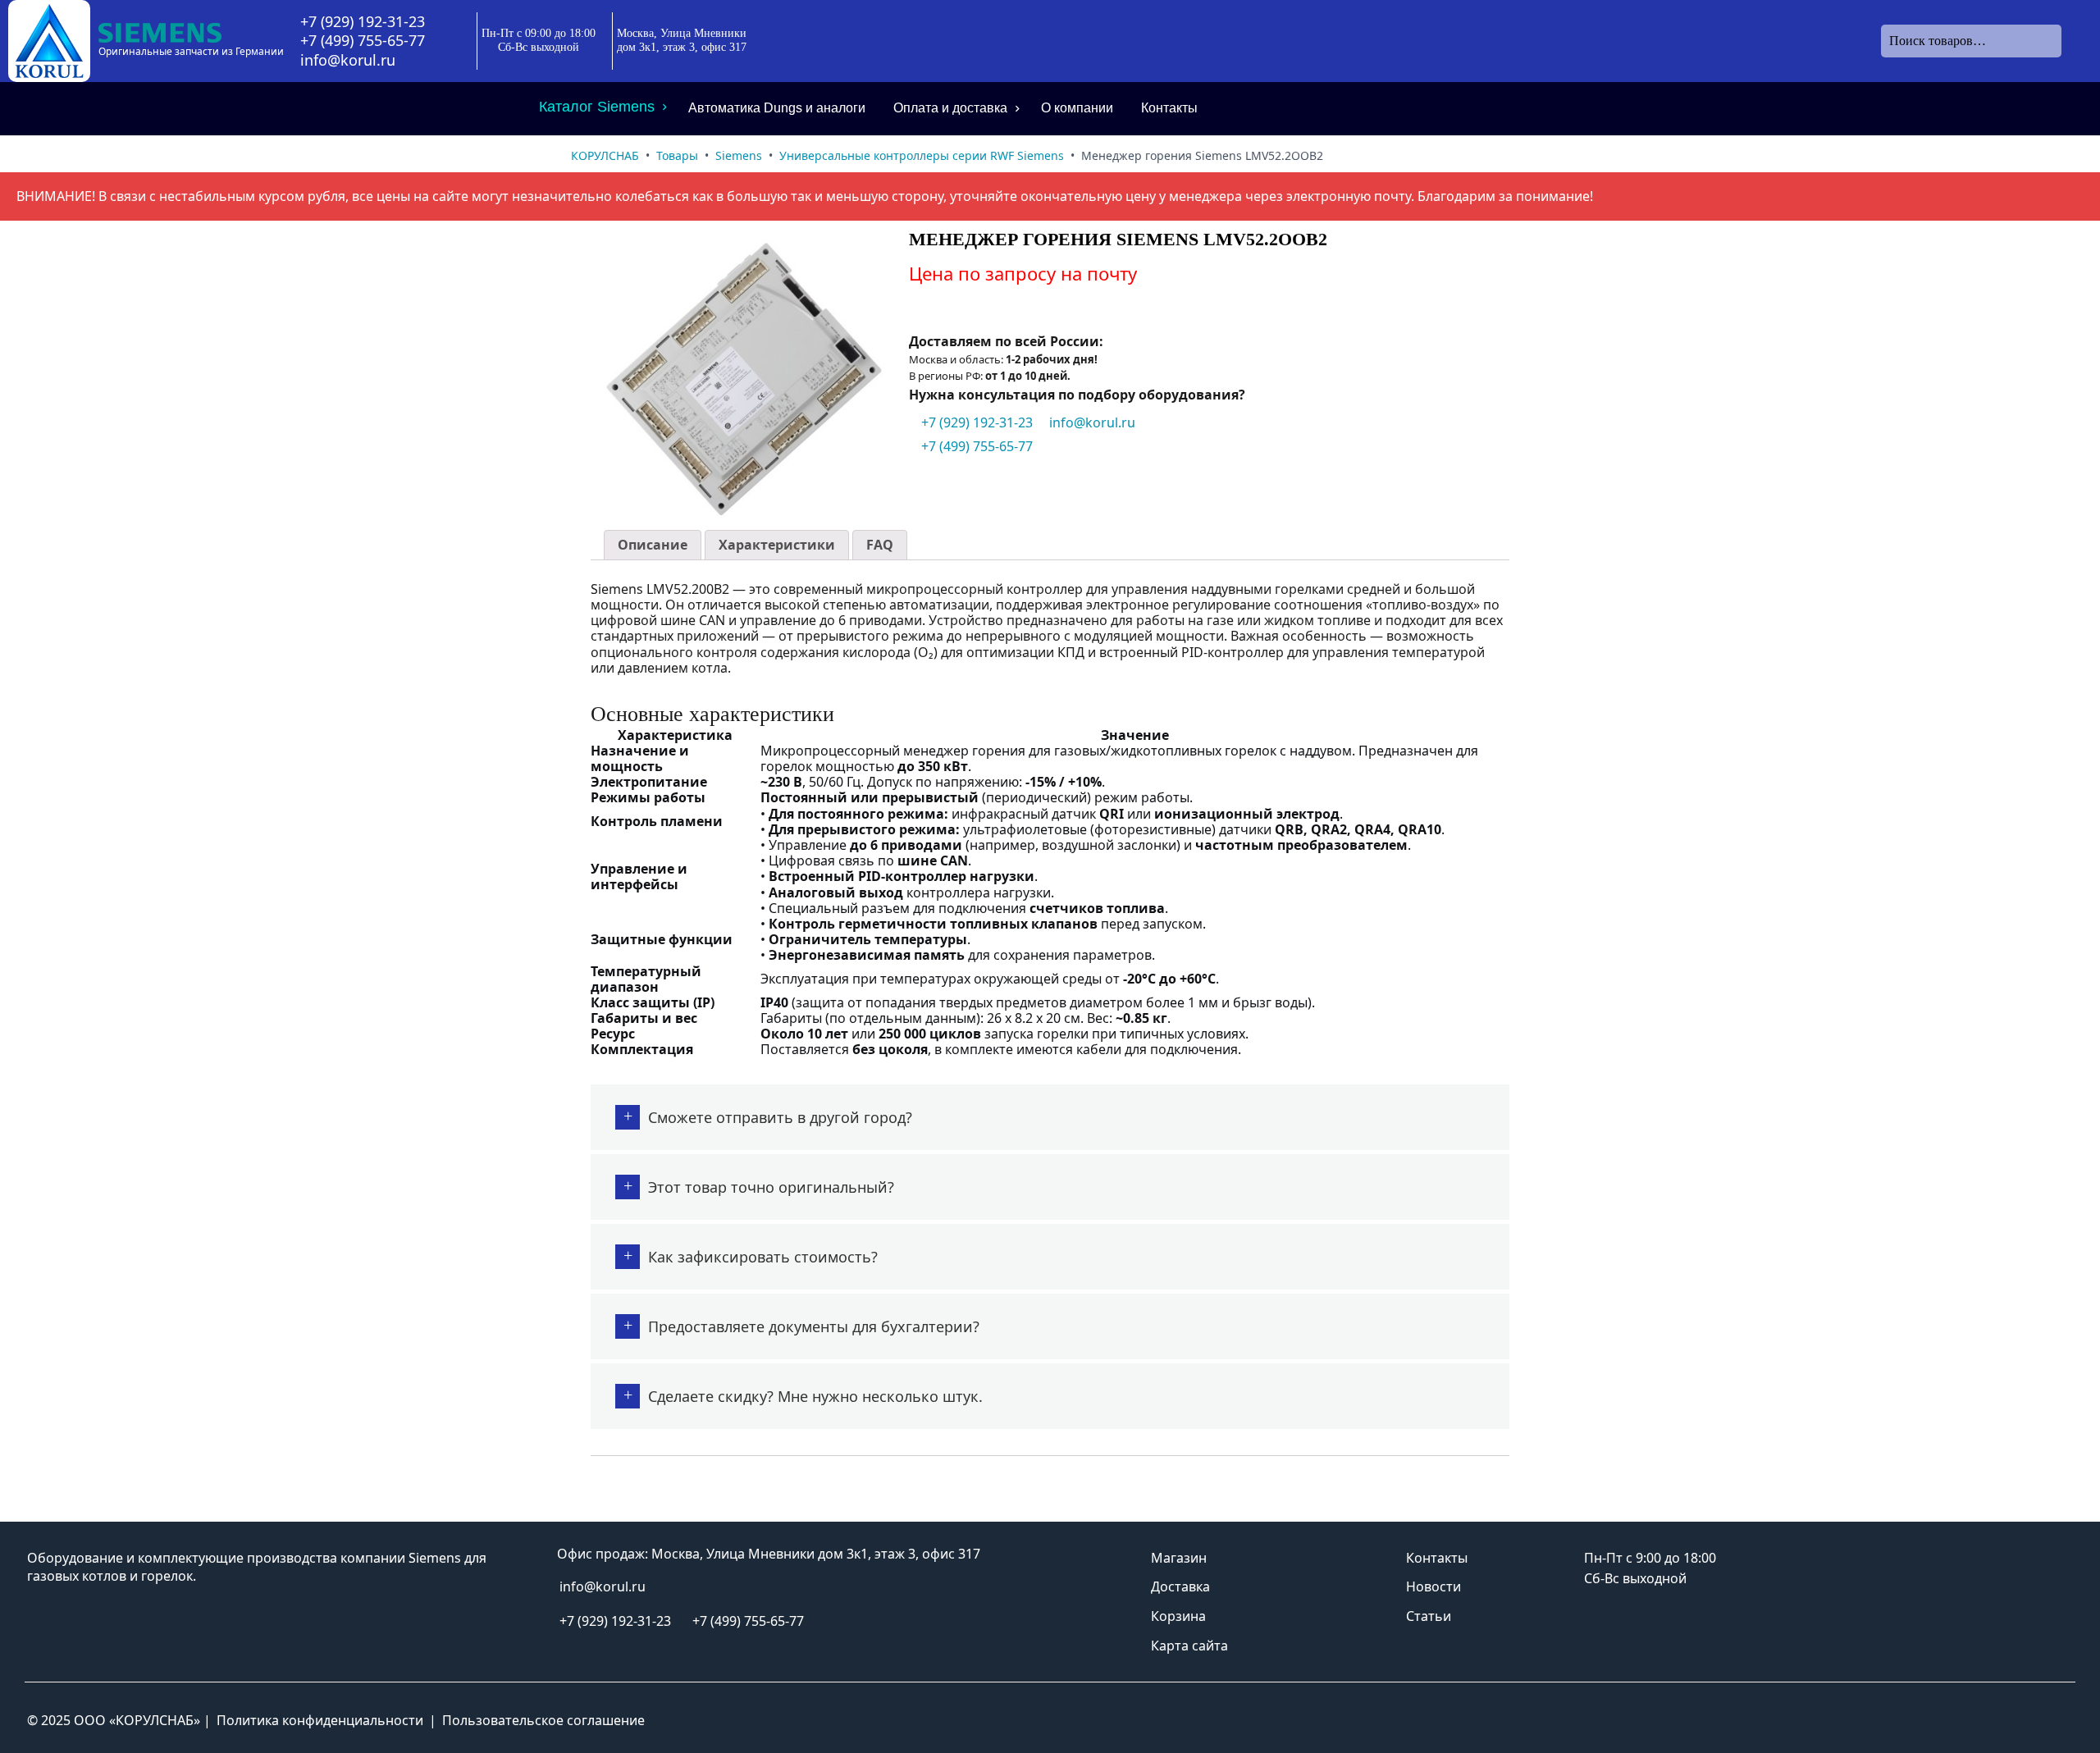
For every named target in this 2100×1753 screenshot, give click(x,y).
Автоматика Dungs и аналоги (777, 108)
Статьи (1429, 1616)
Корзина (1178, 1616)
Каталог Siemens (597, 107)
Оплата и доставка (950, 108)
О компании (1077, 108)
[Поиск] (2075, 41)
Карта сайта (1189, 1646)
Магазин (1179, 1558)
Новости (1433, 1586)
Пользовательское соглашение (543, 1720)
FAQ (880, 545)
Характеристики (777, 545)
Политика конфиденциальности (320, 1720)
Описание (653, 545)
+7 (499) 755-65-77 (363, 41)
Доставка (1180, 1586)
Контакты (1169, 108)
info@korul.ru (348, 60)
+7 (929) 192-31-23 (363, 22)
